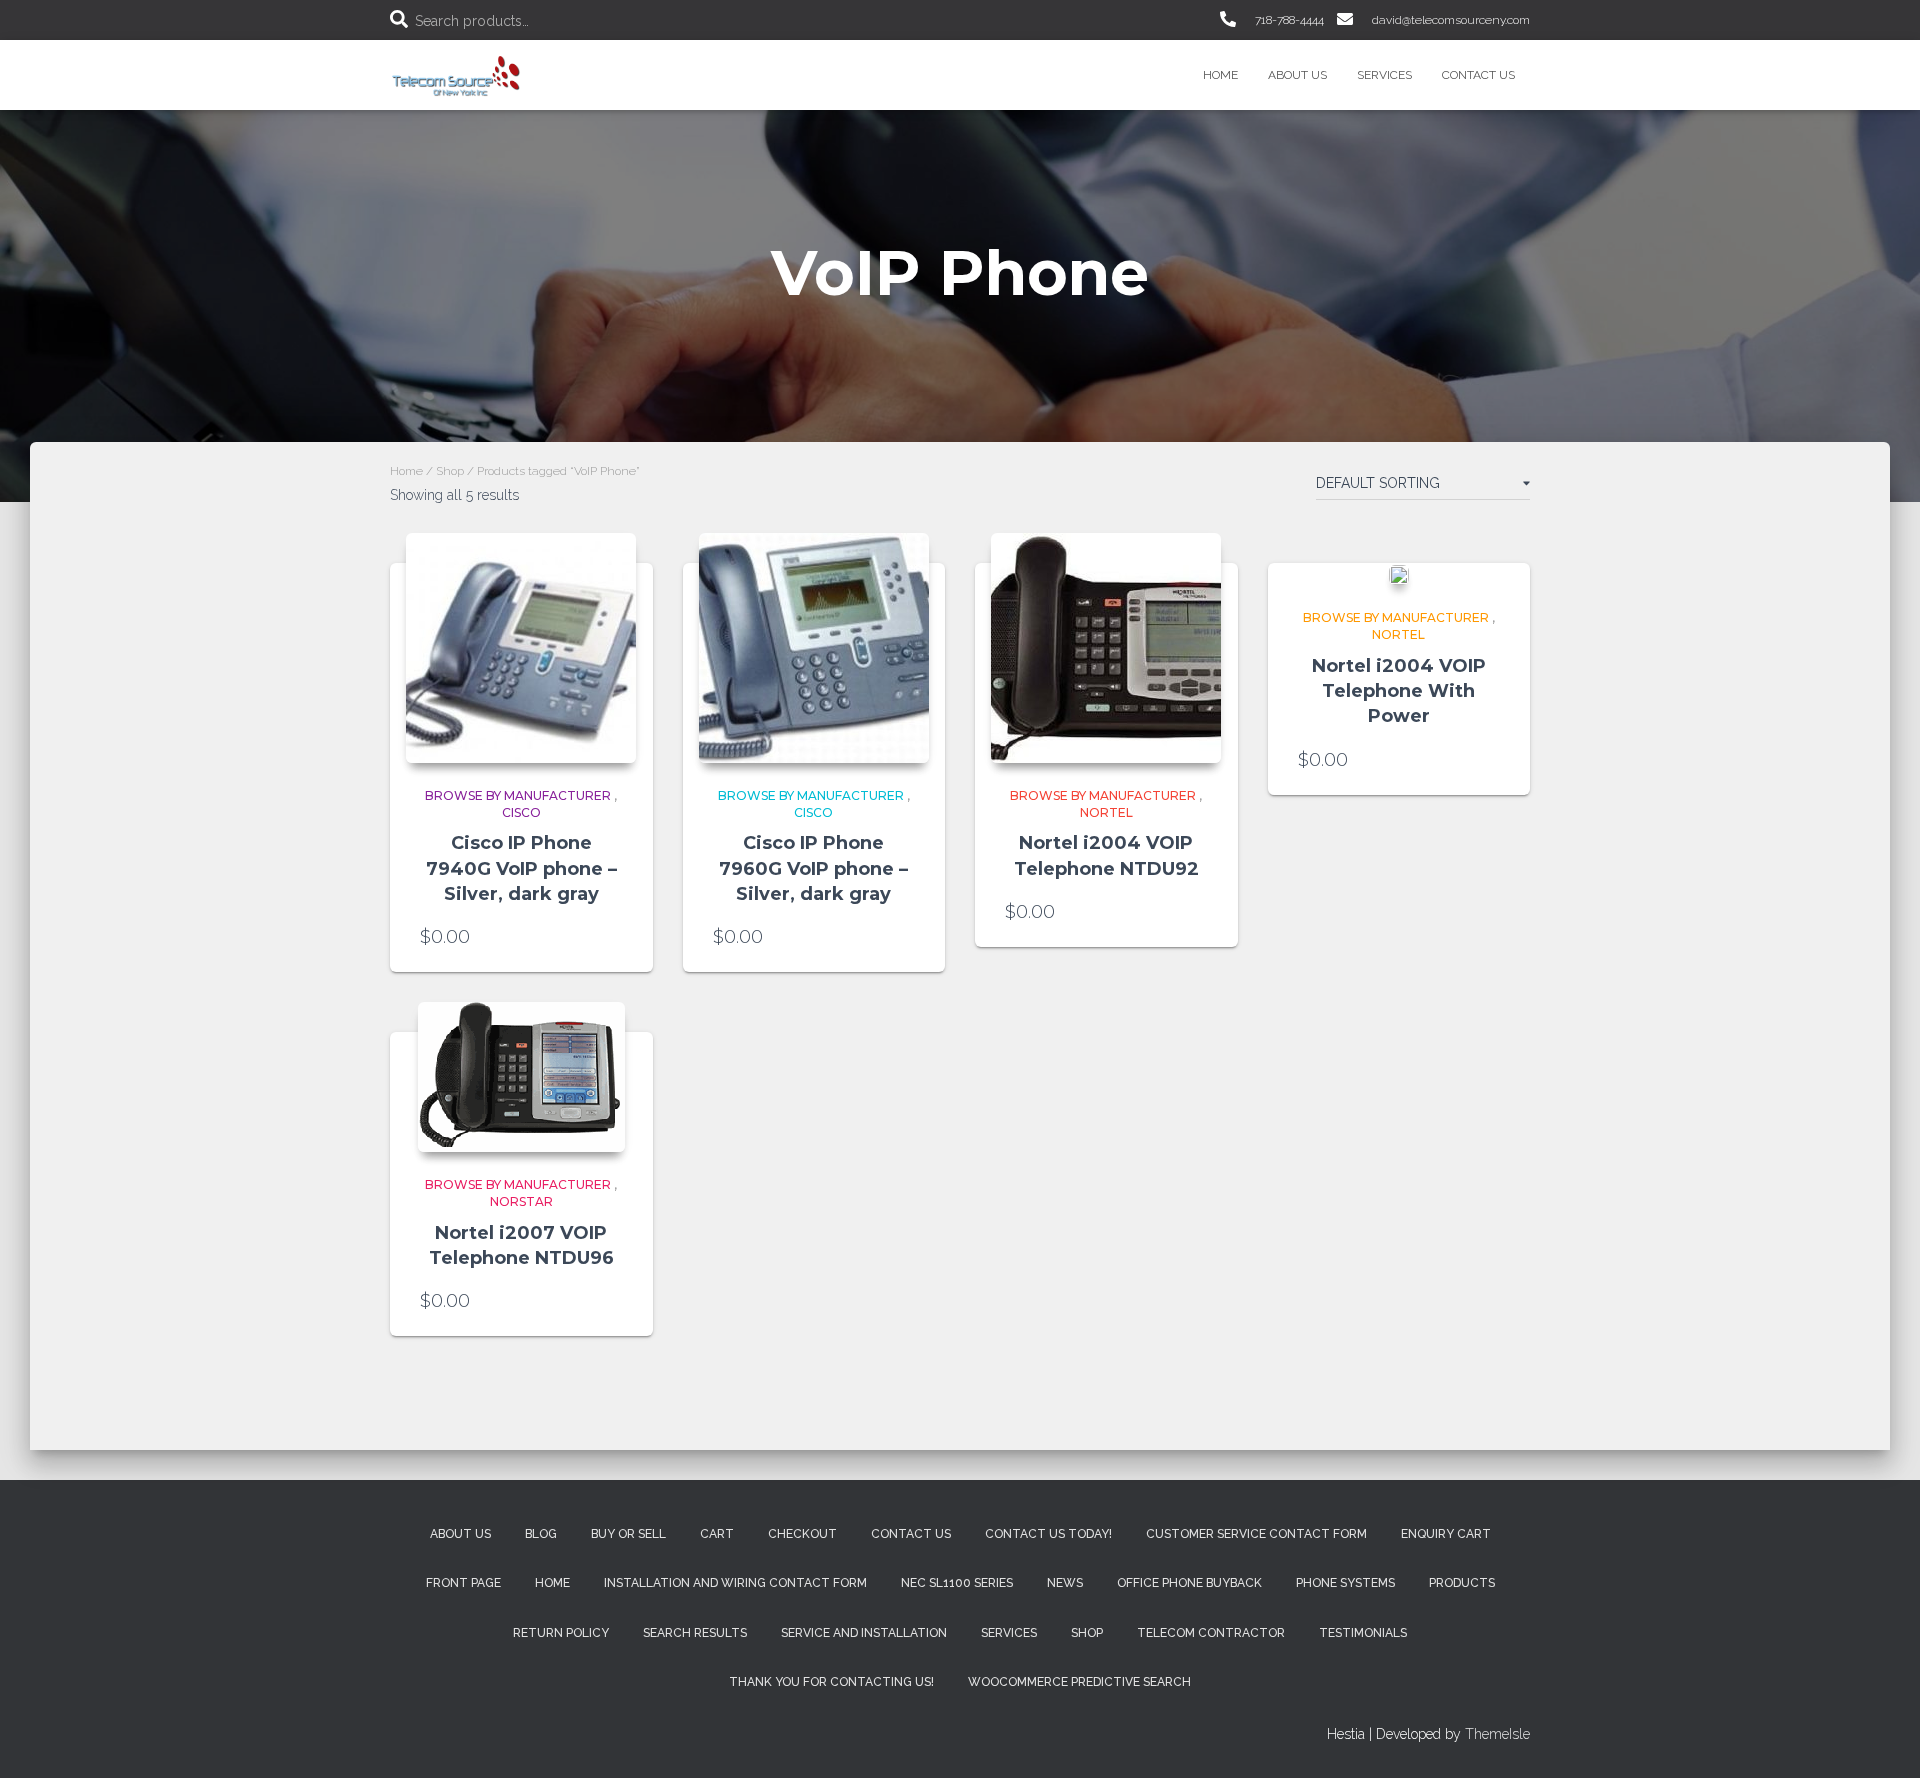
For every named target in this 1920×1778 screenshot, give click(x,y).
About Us (1297, 75)
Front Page (463, 1583)
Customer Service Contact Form (1256, 1534)
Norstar (521, 1201)
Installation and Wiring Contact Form (735, 1583)
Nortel (1106, 812)
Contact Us (1478, 75)
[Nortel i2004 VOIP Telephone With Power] (1399, 574)
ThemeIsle (1497, 1734)
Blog (541, 1534)
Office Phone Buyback (1189, 1583)
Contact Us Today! (1048, 1534)
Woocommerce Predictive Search (1079, 1682)
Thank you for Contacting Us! (831, 1682)
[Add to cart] (613, 937)
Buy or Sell (628, 1534)
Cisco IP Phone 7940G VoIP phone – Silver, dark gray (521, 868)
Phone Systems (1345, 1583)
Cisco (521, 812)
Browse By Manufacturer (518, 795)
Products (1462, 1583)
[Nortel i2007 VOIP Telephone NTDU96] (521, 1077)
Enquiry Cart (1446, 1534)
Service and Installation (864, 1633)
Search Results (695, 1633)
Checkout (802, 1534)
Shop (450, 471)
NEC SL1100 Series (957, 1583)
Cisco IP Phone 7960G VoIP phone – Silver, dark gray (813, 868)
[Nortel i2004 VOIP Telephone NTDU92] (1106, 648)
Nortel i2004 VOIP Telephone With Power (1399, 691)
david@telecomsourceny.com (1449, 20)
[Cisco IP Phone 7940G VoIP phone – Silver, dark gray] (521, 648)
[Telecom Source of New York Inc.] (458, 75)
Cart (717, 1534)
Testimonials (1363, 1633)
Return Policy (561, 1633)
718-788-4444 (1288, 20)
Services (1384, 75)
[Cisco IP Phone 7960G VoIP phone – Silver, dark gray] (814, 648)
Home (1220, 75)
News (1065, 1583)
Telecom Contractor (1211, 1633)
